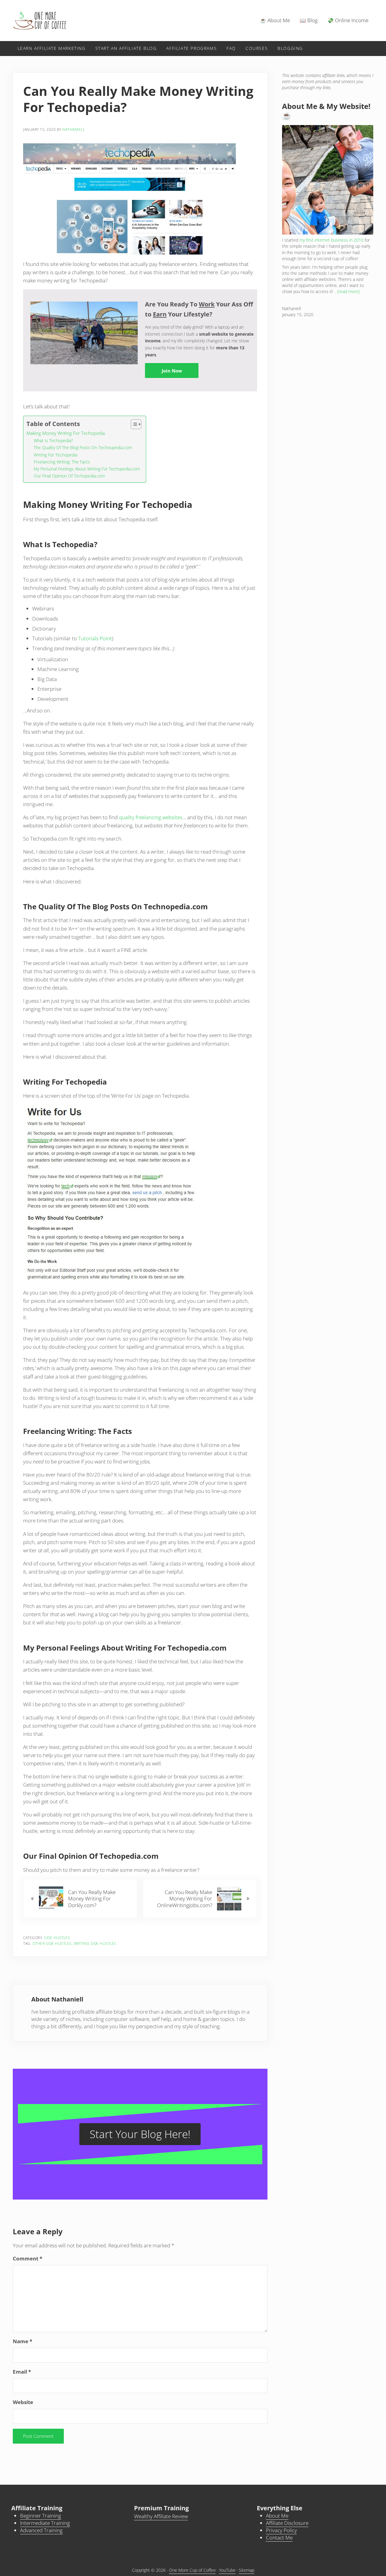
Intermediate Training (45, 2523)
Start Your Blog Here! (140, 2134)
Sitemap (247, 2570)
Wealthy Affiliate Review (161, 2516)
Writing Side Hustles (95, 1943)
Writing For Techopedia (55, 455)
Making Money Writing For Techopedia (66, 433)
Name (22, 2341)
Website (23, 2402)
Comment (28, 2258)
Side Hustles (57, 1938)
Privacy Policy (281, 2530)
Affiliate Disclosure (287, 2523)
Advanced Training (41, 2530)
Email (22, 2372)
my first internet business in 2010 (331, 240)
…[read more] (347, 291)
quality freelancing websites (151, 817)
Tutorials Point (95, 638)
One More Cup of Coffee (192, 2570)
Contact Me (279, 2538)
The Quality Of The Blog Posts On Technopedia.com (83, 447)
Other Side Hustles (52, 1943)
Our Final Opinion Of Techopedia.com (69, 476)
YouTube (227, 2570)
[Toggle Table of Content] (133, 424)
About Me (277, 2516)
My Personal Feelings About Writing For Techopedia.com (87, 469)
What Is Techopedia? (53, 440)
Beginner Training (41, 2516)
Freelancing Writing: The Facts (62, 462)
